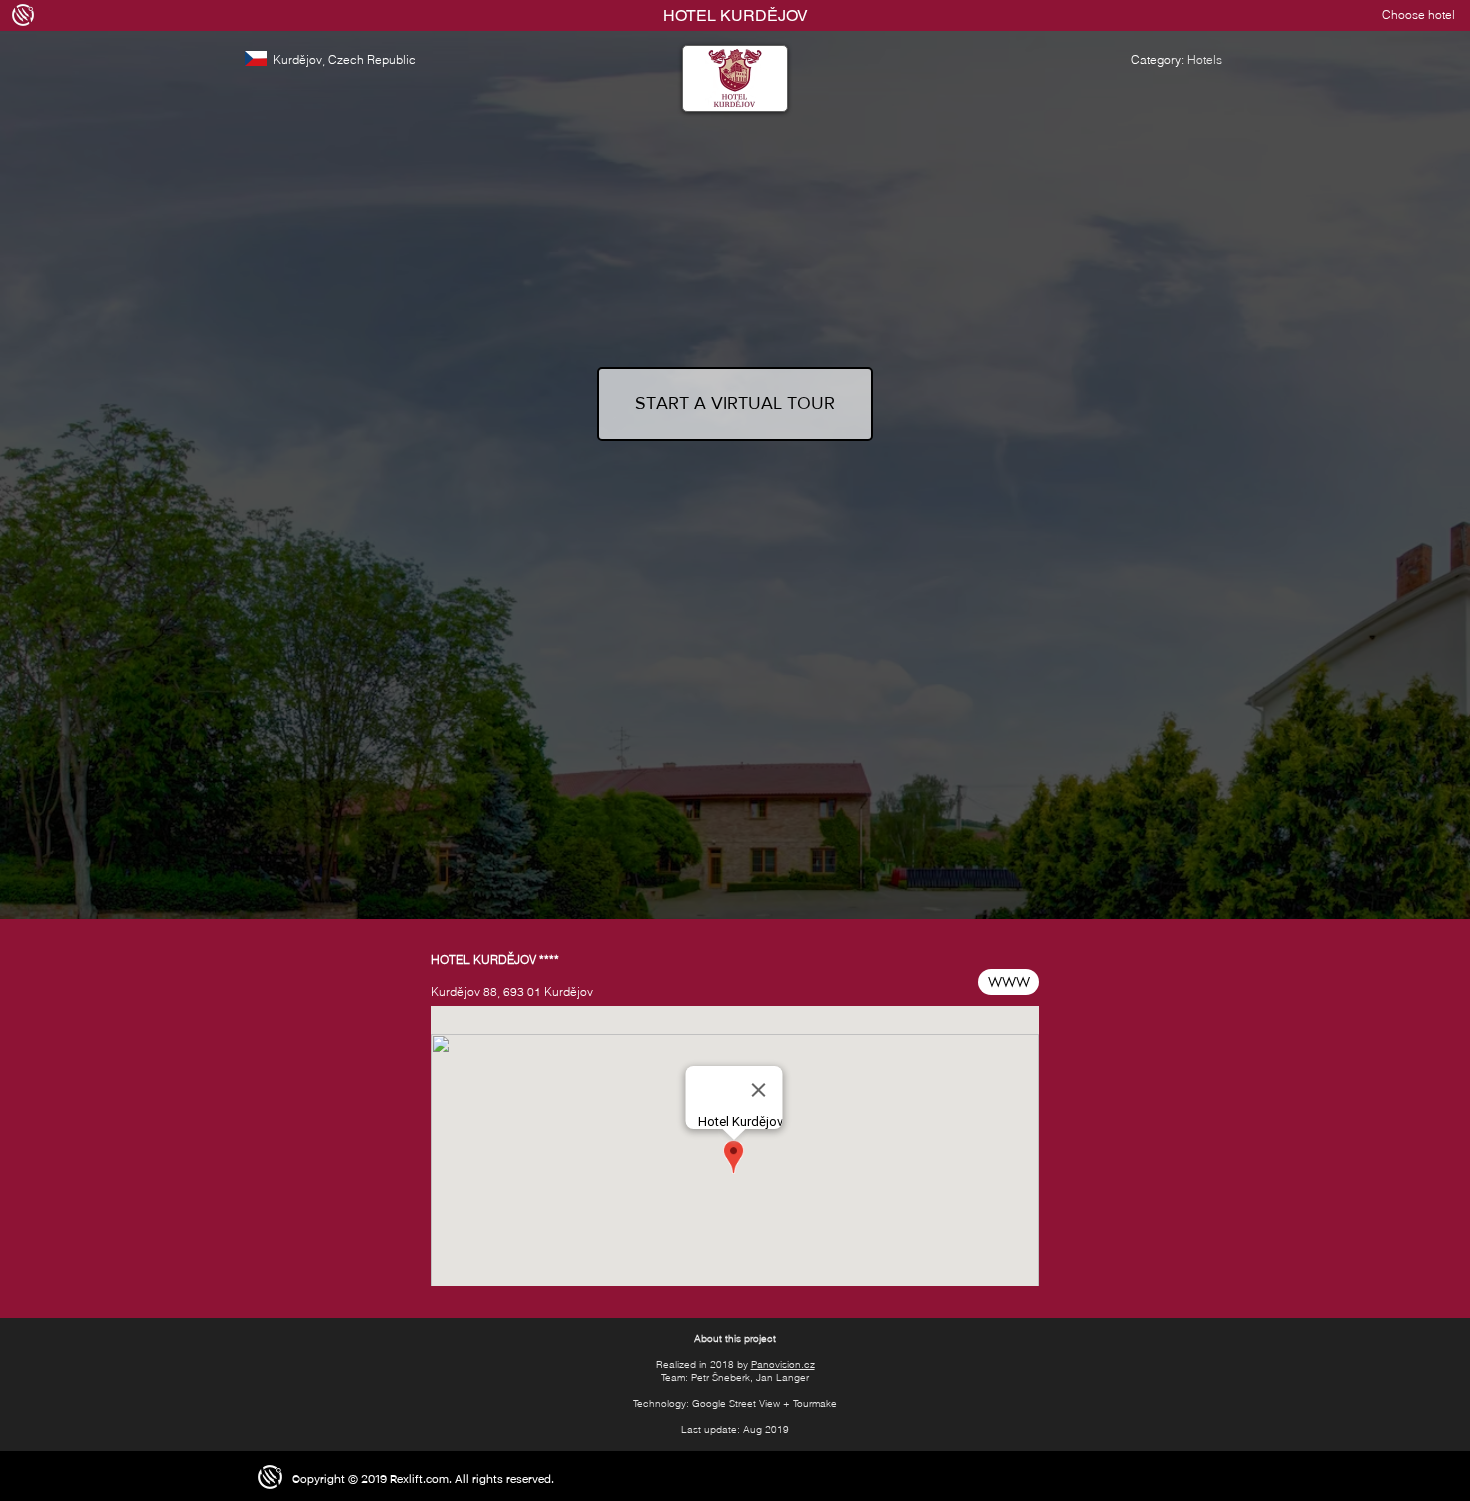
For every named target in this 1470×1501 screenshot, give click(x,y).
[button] (1402, 15)
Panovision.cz (783, 1364)
